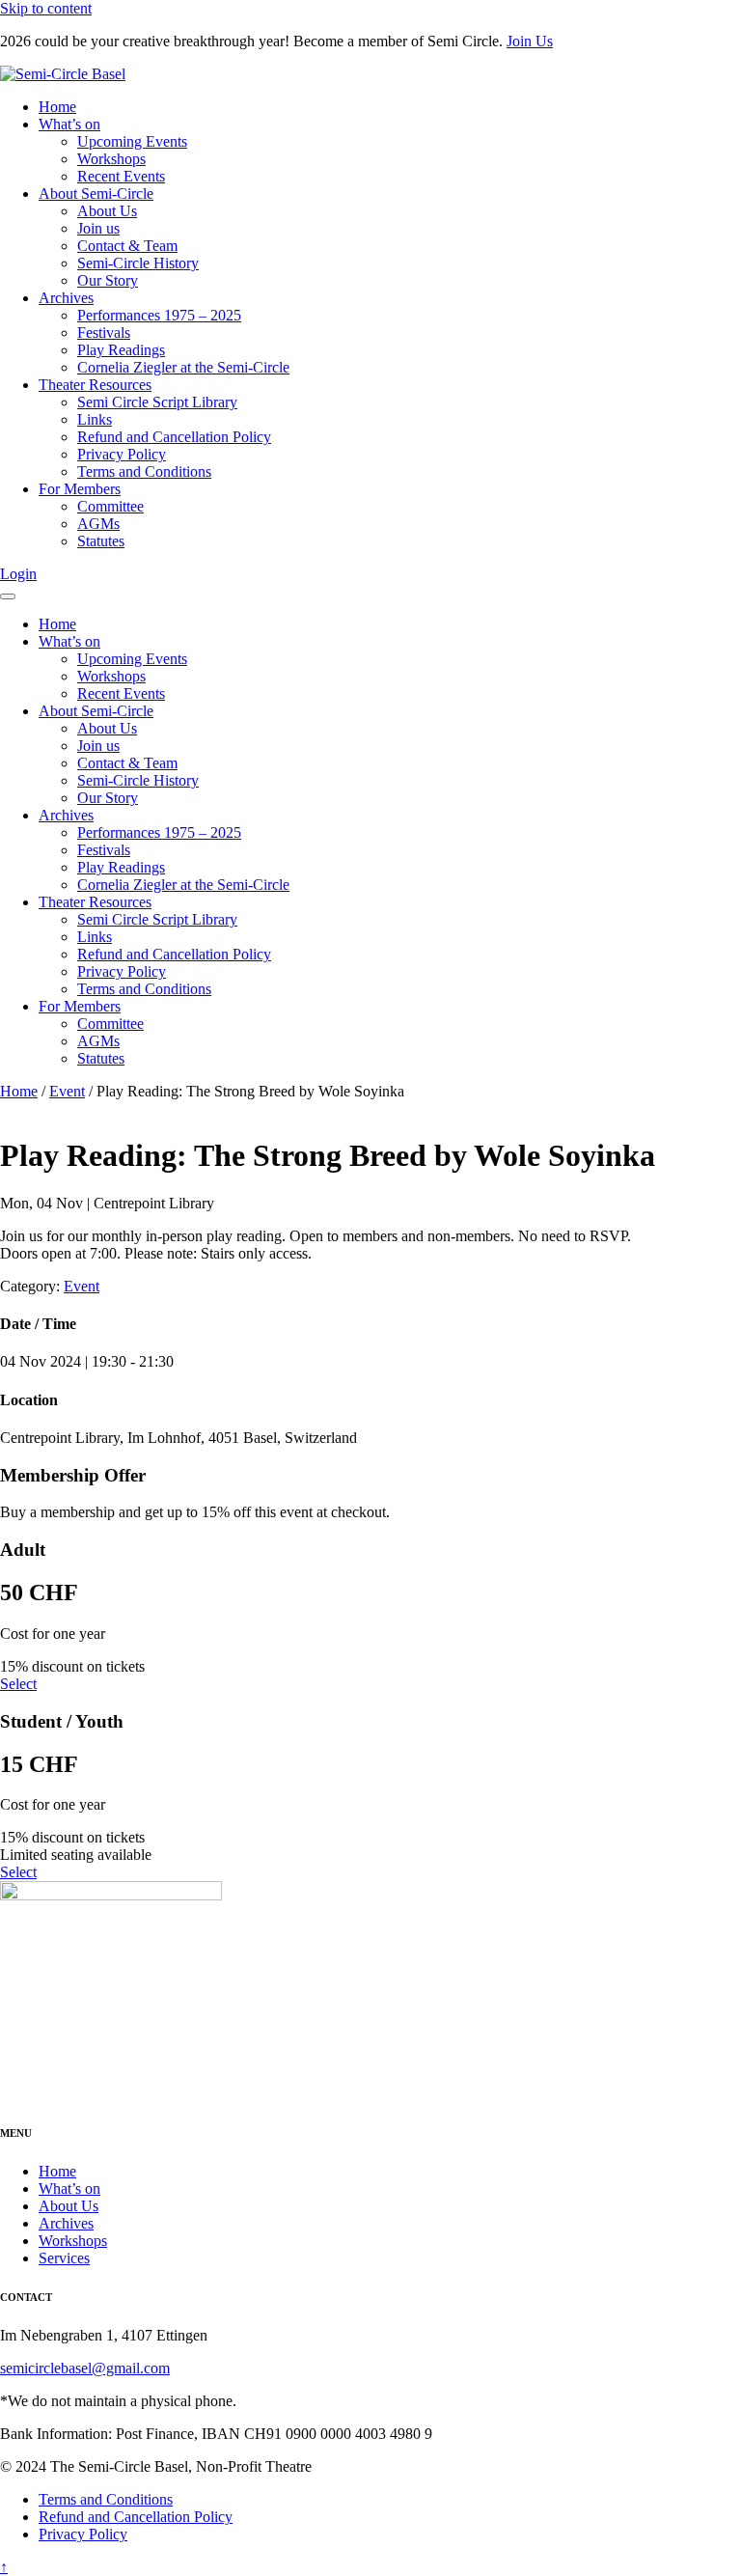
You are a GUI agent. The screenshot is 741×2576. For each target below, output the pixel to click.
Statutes (101, 541)
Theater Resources (95, 385)
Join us (98, 228)
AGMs (98, 524)
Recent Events (121, 176)
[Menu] (8, 596)
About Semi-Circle (96, 194)
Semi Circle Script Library (157, 402)
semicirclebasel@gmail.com (85, 2368)
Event (67, 1091)
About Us (107, 211)
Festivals (104, 332)
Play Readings (121, 350)
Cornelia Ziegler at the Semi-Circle (183, 367)
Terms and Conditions (144, 471)
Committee (110, 506)
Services (64, 2258)
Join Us (530, 41)
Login (18, 574)
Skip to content (46, 8)
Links (95, 419)
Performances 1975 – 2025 (159, 315)
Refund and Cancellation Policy (174, 437)
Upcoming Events (132, 141)
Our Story (108, 280)
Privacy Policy (122, 454)
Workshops (111, 159)
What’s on (69, 124)
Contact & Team (127, 246)
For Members (80, 489)
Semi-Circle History (138, 263)
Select (18, 1684)
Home (57, 107)
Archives (66, 298)
